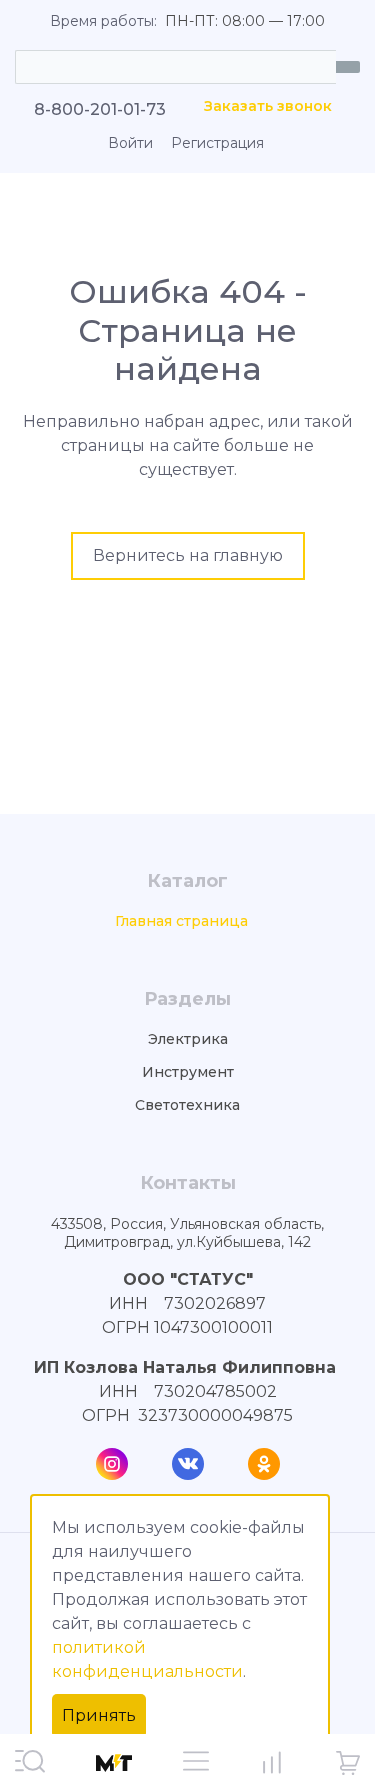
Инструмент (188, 1072)
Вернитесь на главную (188, 555)
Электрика (188, 1039)
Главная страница (181, 921)
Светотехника (187, 1105)
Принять (99, 1715)
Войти (130, 143)
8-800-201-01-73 (100, 109)
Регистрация (217, 143)
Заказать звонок (268, 106)
